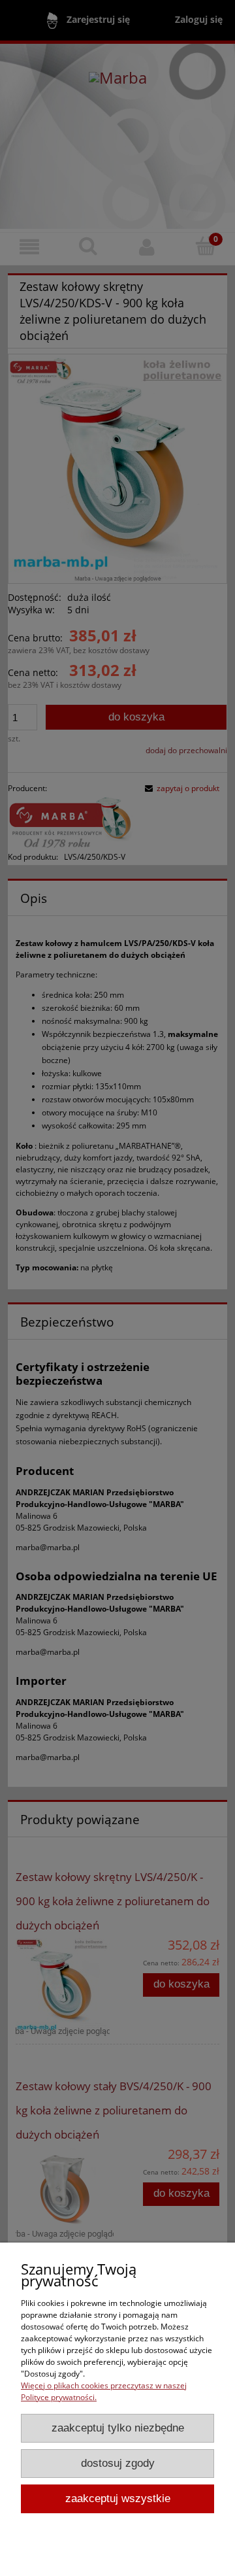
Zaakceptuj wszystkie (118, 2499)
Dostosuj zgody (118, 2463)
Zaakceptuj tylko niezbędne (118, 2428)
